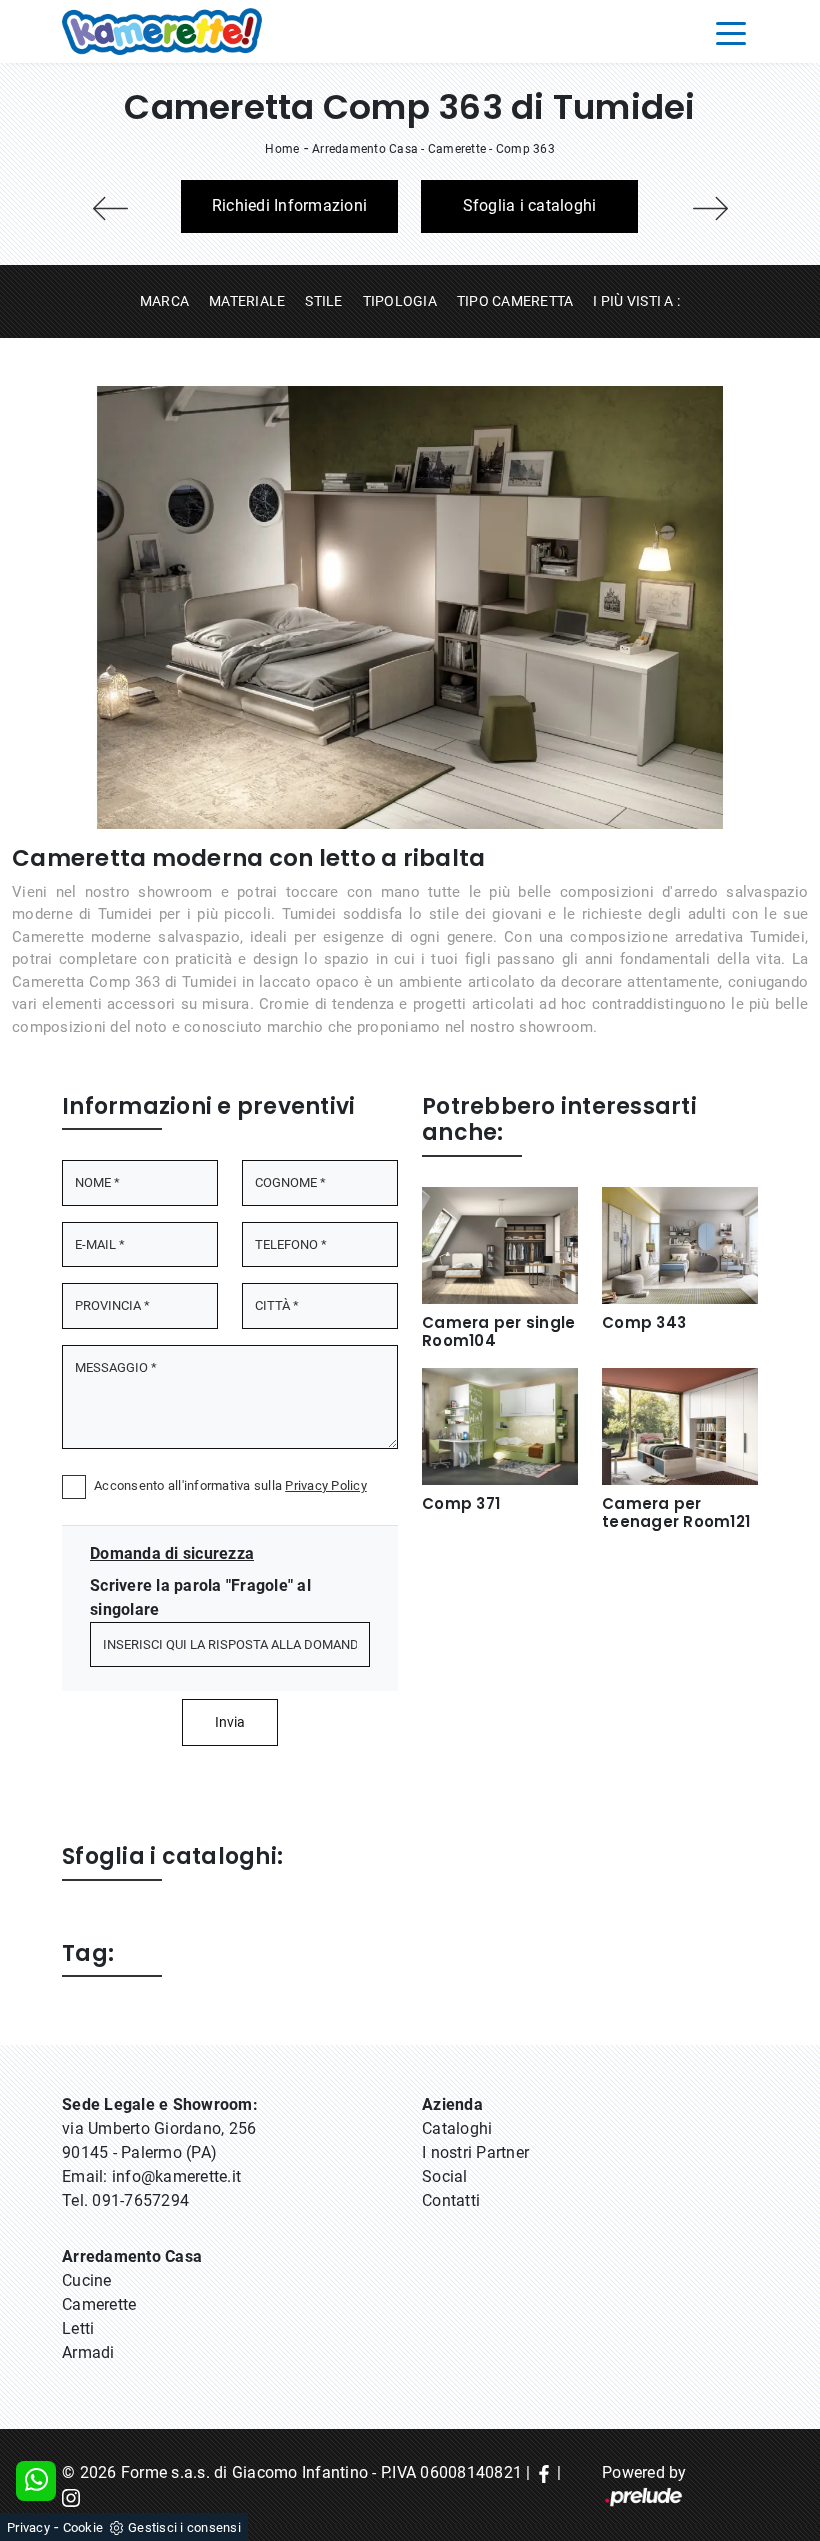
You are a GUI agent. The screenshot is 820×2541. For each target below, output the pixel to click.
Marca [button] (164, 301)
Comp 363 (525, 149)
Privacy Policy (326, 1485)
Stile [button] (323, 301)
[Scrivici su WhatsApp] (36, 2481)
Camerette (457, 149)
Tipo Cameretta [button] (515, 301)
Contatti (451, 2200)
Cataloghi (457, 2128)
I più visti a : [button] (636, 301)
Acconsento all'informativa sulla (230, 1485)
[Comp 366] (710, 208)
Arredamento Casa (365, 149)
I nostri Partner (475, 2152)
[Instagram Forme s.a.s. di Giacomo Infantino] (71, 2496)
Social (445, 2176)
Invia (230, 1722)
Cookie (83, 2527)
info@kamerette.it (176, 2176)
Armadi (88, 2352)
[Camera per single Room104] (110, 208)
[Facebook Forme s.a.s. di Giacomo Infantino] (544, 2472)
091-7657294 (140, 2200)
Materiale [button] (247, 301)
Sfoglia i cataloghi (530, 205)
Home (282, 149)
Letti (78, 2328)
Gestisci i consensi (184, 2527)
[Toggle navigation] (731, 32)
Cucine (87, 2280)
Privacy (28, 2527)
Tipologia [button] (400, 301)
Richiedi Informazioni (289, 205)
